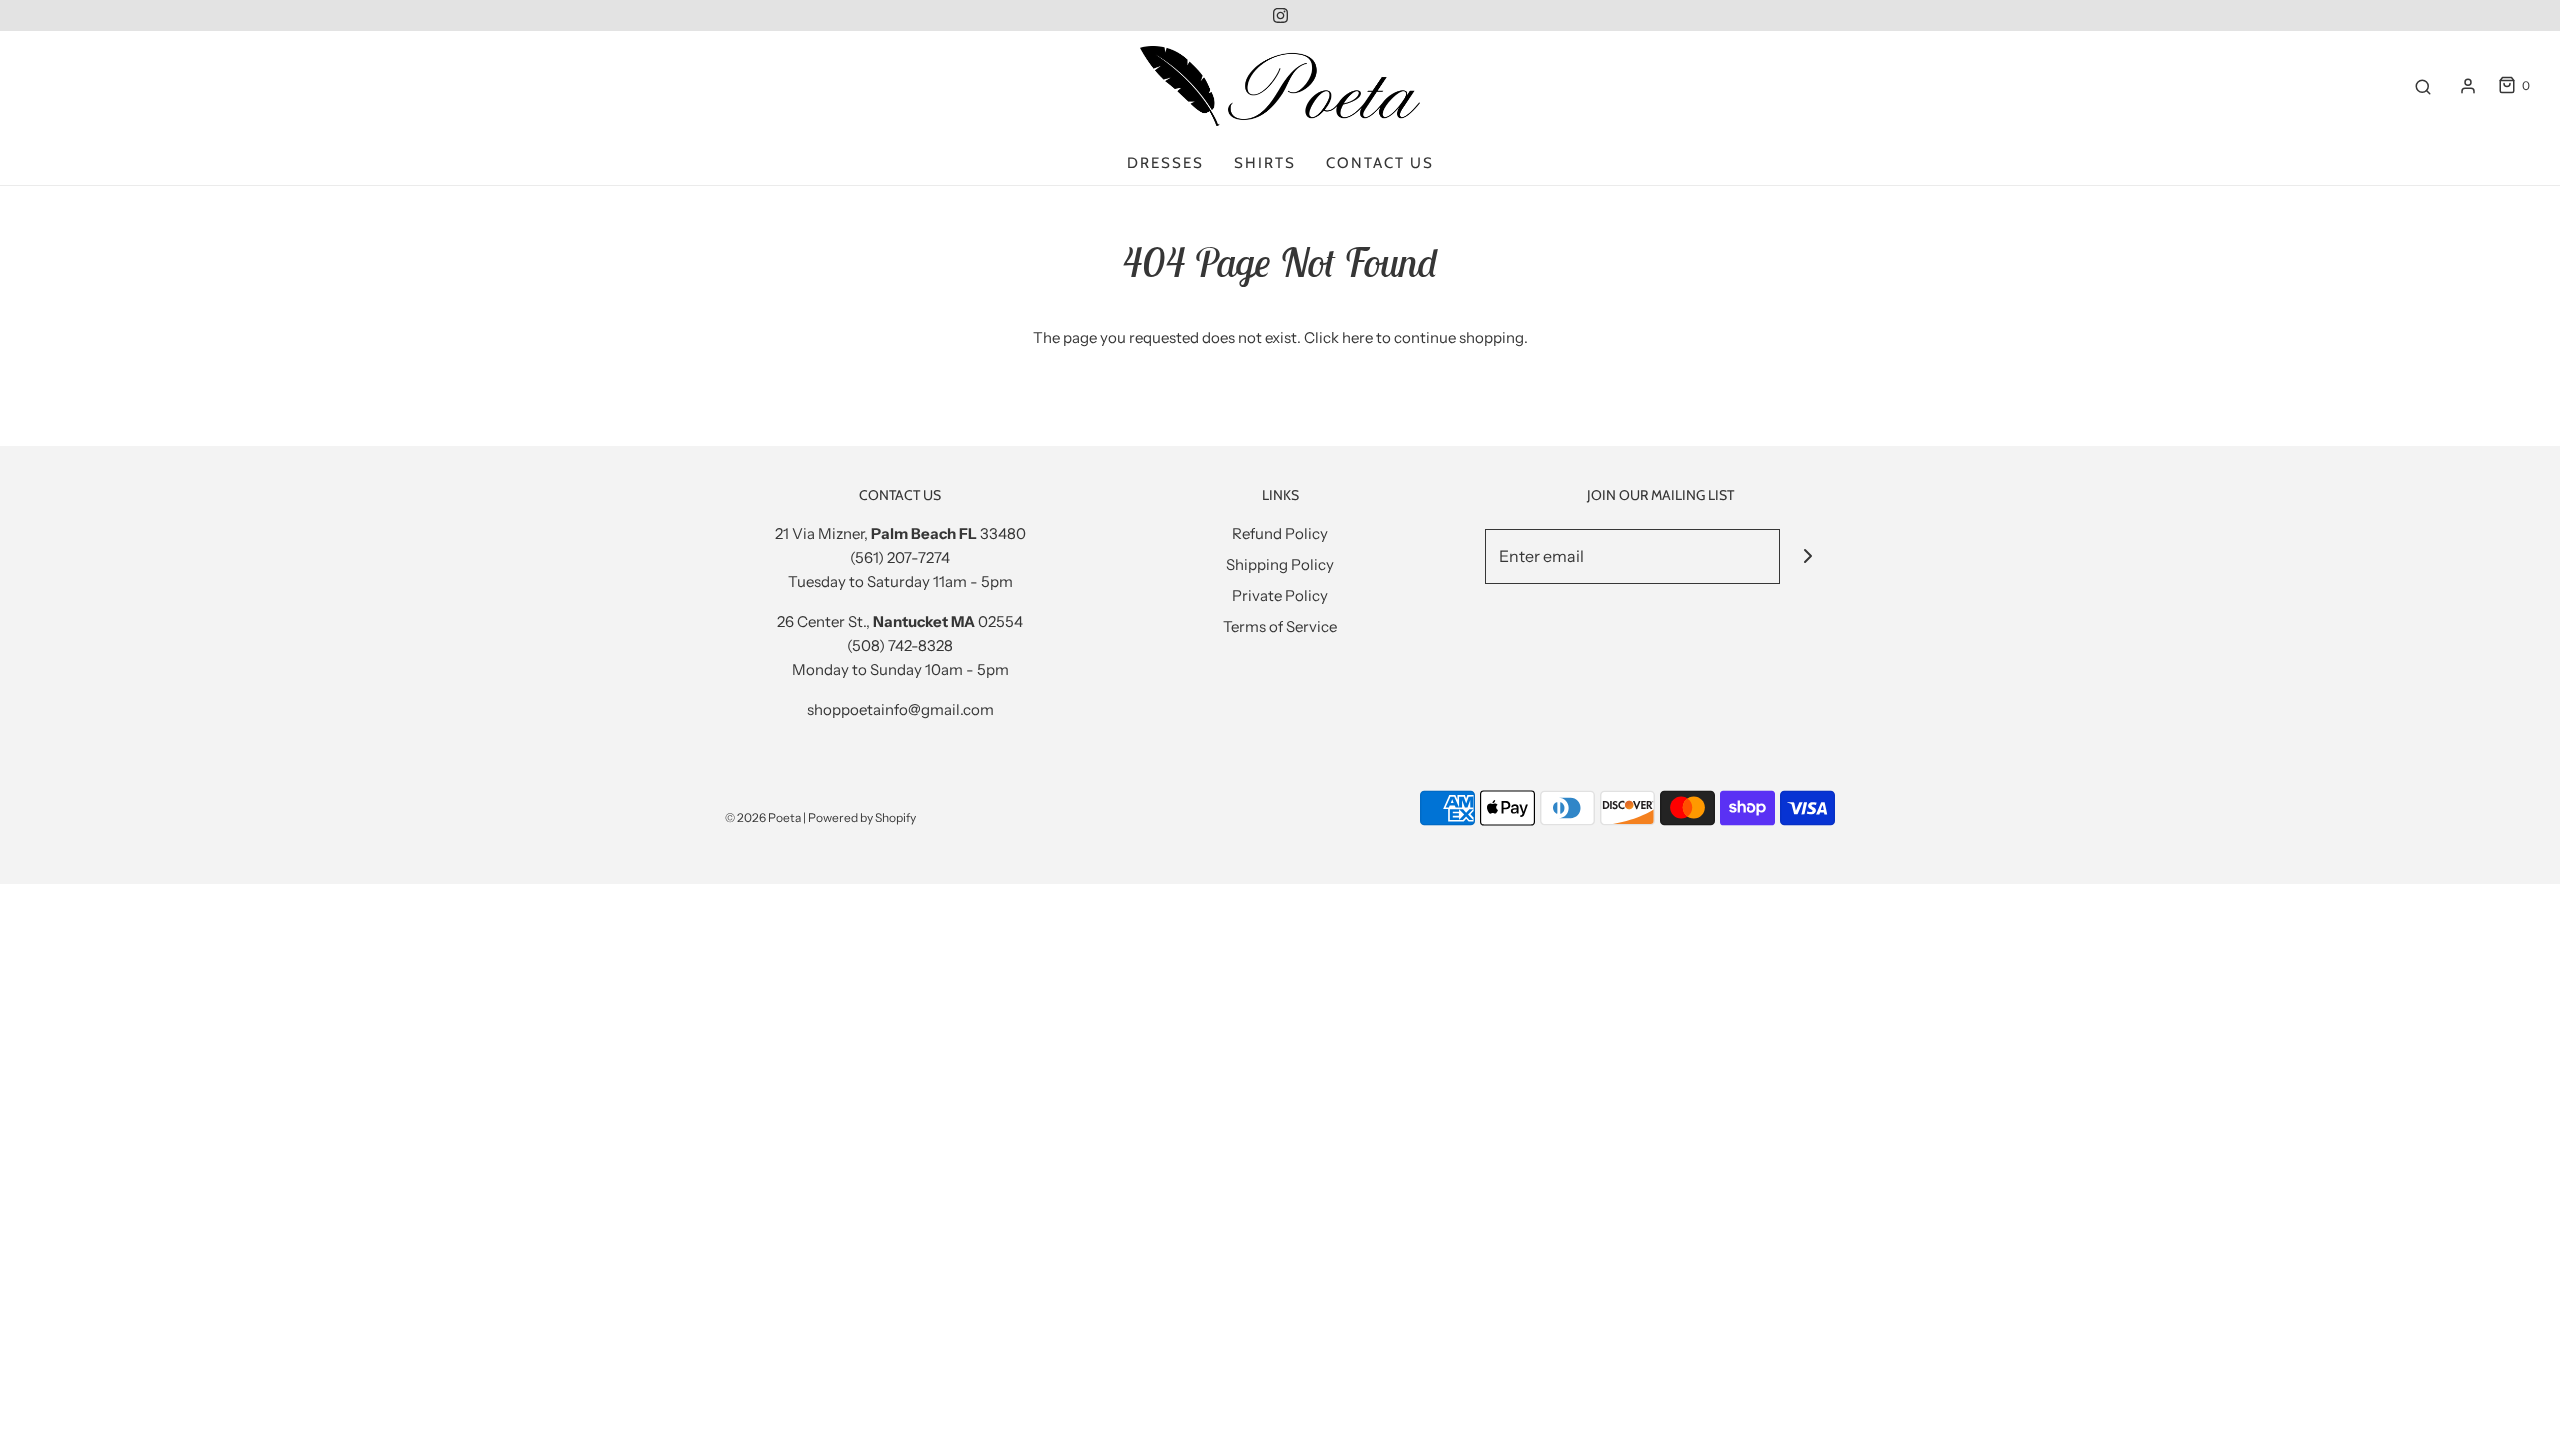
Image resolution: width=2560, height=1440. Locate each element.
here (1357, 337)
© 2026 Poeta (763, 817)
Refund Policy (1280, 533)
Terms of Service (1280, 626)
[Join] (1807, 556)
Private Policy (1280, 595)
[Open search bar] (2423, 86)
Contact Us (1380, 163)
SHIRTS (1265, 163)
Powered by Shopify (862, 817)
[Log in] (2468, 86)
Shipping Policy (1280, 564)
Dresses (1165, 163)
